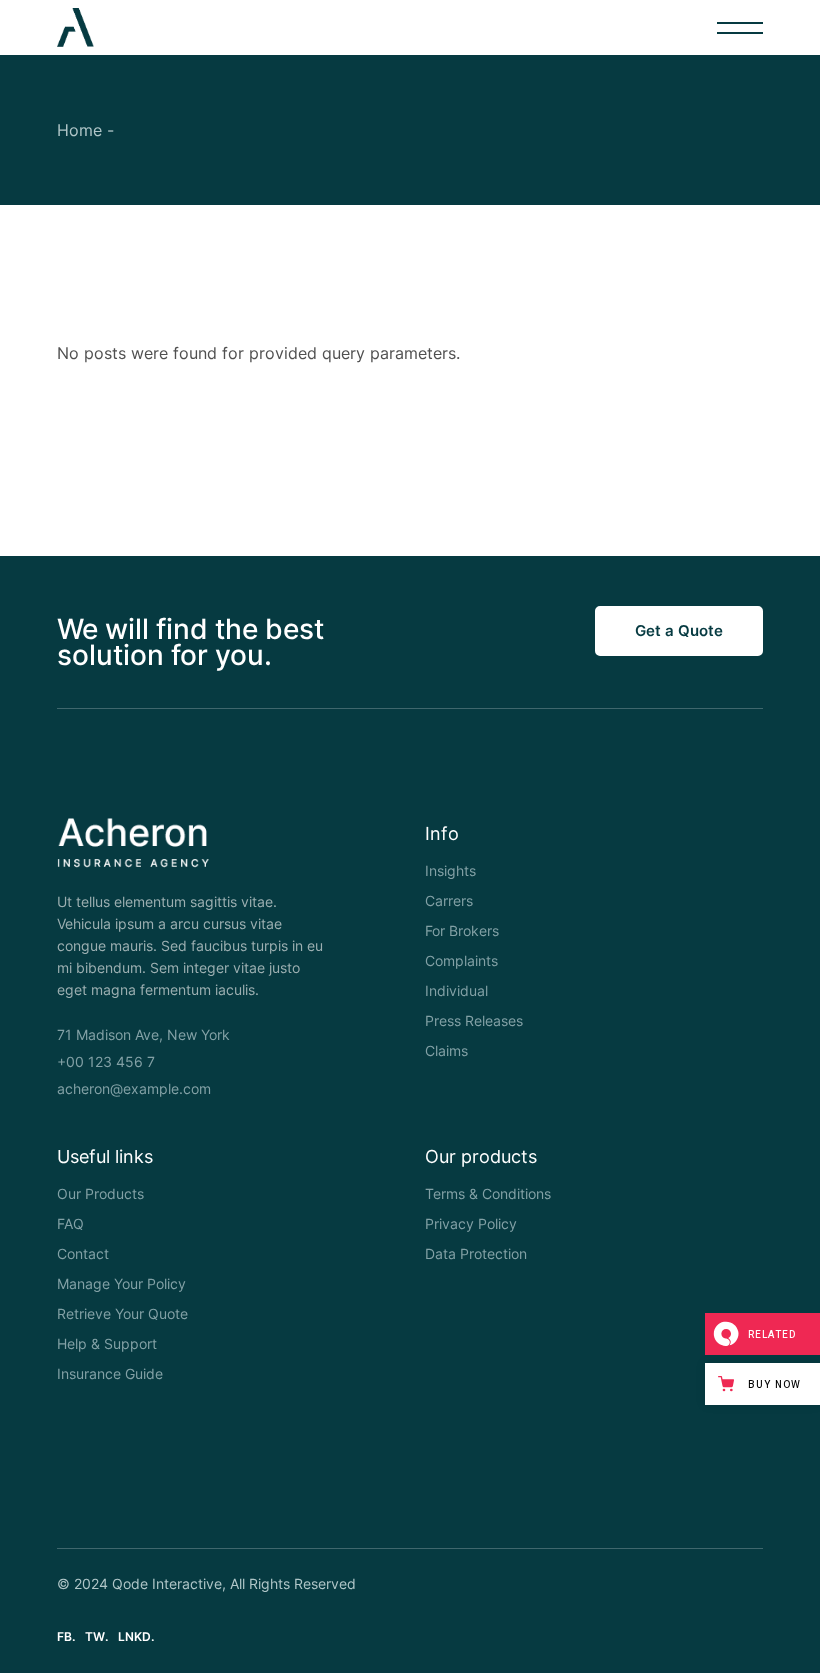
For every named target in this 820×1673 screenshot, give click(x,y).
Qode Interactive (167, 1583)
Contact (83, 1253)
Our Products (100, 1193)
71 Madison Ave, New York (143, 1034)
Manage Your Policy (121, 1283)
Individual (456, 990)
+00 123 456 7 (106, 1061)
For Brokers (462, 930)
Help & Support (107, 1343)
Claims (446, 1050)
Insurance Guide (110, 1373)
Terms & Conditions (488, 1193)
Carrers (449, 900)
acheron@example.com (134, 1088)
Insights (450, 870)
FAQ (70, 1223)
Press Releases (474, 1020)
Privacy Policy (471, 1223)
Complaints (461, 960)
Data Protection (476, 1253)
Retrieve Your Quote (122, 1313)
